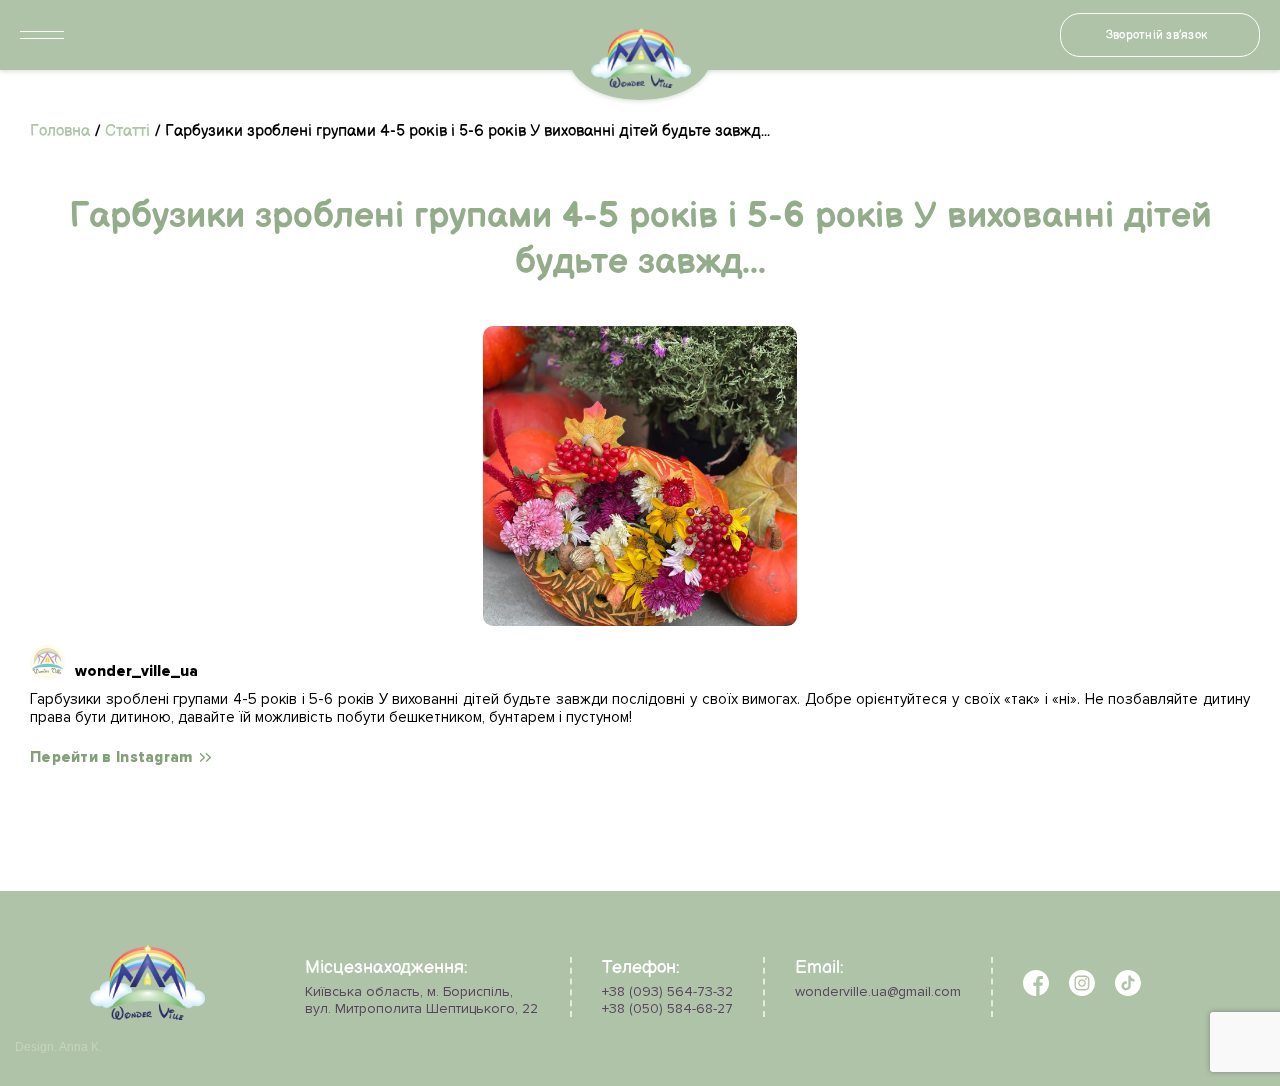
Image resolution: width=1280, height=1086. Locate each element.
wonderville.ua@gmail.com (878, 991)
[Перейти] (640, 476)
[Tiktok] (1128, 991)
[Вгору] (67, 1008)
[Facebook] (1036, 991)
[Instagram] (1082, 991)
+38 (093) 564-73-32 (667, 991)
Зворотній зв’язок (1156, 35)
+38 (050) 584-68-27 (667, 1008)
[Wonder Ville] (147, 1015)
